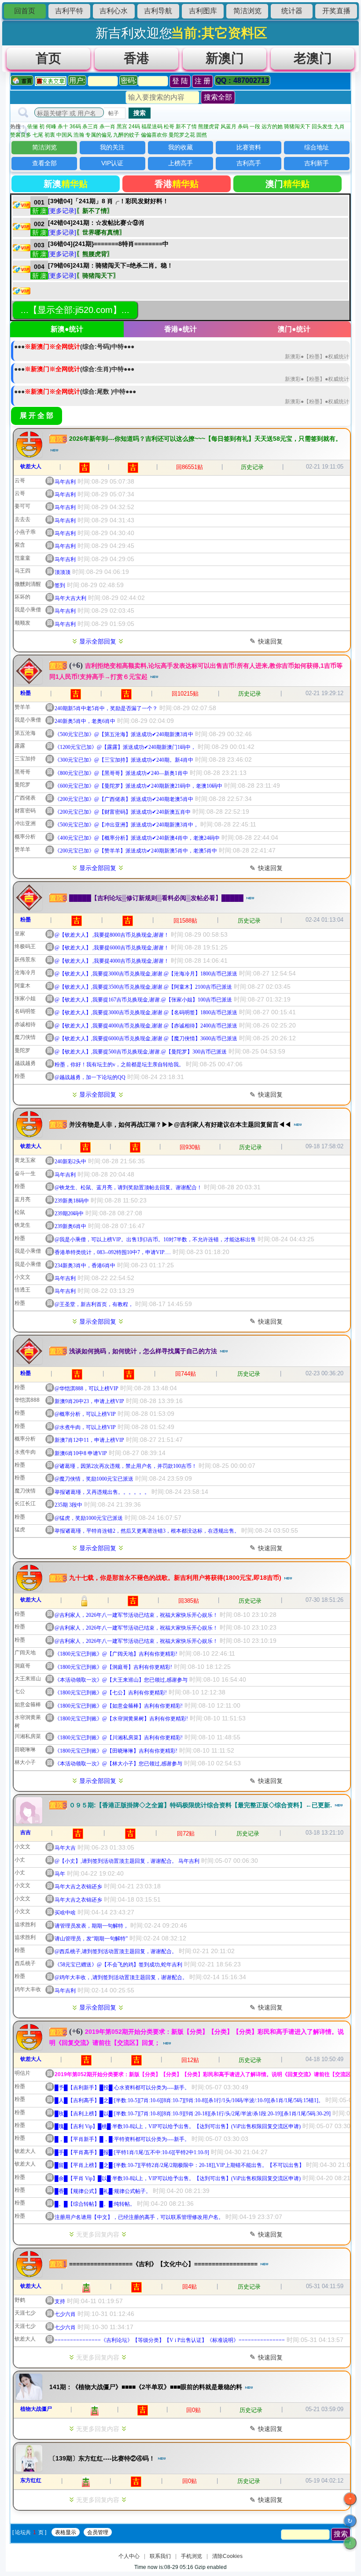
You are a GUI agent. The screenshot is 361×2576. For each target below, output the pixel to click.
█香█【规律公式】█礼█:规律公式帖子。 (103, 2191)
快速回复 (266, 641)
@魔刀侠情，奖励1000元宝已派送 (94, 1479)
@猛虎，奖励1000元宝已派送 (89, 1518)
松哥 (169, 127)
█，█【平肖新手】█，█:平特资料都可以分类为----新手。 (122, 2139)
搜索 (140, 113)
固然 (202, 135)
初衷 (50, 135)
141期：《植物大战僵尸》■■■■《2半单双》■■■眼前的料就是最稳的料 (147, 2387)
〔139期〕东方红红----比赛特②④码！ (103, 2458)
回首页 (25, 11)
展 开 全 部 (37, 415)
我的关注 (112, 147)
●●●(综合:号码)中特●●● (74, 346)
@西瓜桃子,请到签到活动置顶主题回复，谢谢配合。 (116, 1951)
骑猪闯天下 (297, 127)
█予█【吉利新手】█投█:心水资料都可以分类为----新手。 (122, 2088)
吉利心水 (114, 11)
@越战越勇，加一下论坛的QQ (90, 1077)
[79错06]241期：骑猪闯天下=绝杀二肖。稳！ (111, 265)
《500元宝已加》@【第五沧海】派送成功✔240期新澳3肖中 (124, 734)
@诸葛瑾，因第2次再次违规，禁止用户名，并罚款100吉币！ (126, 1466)
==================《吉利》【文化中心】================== (164, 2264)
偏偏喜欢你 (154, 135)
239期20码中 (69, 1214)
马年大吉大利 (70, 598)
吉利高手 (249, 163)
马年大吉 (65, 1848)
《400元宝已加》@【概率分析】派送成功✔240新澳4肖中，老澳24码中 (137, 838)
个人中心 (129, 2556)
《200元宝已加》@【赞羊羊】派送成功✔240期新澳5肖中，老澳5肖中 (136, 851)
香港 (136, 58)
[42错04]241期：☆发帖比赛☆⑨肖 (96, 223)
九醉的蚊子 (126, 135)
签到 (60, 585)
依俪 (33, 127)
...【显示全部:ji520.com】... (75, 310)
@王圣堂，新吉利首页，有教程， (94, 1304)
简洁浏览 (247, 11)
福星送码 (152, 127)
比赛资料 (249, 147)
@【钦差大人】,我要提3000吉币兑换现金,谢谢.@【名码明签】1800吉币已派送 (146, 1013)
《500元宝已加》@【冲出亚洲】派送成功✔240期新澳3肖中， (127, 825)
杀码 (243, 127)
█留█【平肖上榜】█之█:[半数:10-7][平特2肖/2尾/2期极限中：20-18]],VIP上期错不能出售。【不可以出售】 (179, 2165)
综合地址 (317, 147)
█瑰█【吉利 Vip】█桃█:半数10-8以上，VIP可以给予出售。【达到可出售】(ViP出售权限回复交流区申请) (178, 2126)
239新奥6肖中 (70, 1226)
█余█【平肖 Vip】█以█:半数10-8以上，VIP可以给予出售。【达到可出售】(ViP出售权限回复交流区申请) (178, 2178)
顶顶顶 (63, 572)
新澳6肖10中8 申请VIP (81, 1453)
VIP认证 (112, 163)
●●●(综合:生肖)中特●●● (74, 369)
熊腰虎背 (209, 127)
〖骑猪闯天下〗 (98, 275)
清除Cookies (227, 2556)
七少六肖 (65, 2314)
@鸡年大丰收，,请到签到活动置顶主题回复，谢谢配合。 (121, 1977)
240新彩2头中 (70, 1161)
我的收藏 (180, 147)
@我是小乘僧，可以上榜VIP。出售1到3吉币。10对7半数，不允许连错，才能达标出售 (155, 1240)
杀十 (63, 127)
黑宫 (122, 127)
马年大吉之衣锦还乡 (78, 1887)
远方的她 (272, 127)
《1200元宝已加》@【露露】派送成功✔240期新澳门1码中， (125, 747)
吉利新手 (317, 163)
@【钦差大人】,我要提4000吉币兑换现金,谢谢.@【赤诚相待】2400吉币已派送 (146, 1026)
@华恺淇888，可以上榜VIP (87, 1389)
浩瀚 (79, 135)
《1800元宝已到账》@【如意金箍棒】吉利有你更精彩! (119, 1706)
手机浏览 (192, 2556)
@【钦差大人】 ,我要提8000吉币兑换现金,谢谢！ (112, 935)
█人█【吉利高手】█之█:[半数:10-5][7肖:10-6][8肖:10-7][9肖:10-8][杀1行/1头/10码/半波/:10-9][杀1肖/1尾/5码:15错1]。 (189, 2100)
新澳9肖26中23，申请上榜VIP (89, 1401)
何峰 (51, 127)
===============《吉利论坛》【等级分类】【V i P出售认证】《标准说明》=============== (170, 2340)
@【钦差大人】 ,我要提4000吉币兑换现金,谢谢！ (112, 961)
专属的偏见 (99, 135)
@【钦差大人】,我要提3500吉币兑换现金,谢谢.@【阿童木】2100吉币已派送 (143, 987)
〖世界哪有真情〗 (101, 232)
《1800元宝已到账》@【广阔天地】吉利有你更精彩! (116, 1654)
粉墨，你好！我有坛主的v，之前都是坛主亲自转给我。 (119, 1065)
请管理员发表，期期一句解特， (92, 1926)
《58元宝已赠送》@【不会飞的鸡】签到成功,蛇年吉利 (118, 1965)
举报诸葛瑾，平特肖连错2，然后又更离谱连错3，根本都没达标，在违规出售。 (147, 1531)
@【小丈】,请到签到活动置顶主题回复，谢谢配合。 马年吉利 (127, 1861)
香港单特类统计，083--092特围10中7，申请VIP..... (113, 1252)
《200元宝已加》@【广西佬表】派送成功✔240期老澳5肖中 (124, 799)
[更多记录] (62, 211)
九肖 (339, 127)
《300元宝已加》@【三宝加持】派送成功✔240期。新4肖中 (124, 760)
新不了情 (186, 127)
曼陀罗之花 (182, 135)
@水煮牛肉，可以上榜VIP (85, 1427)
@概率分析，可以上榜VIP (85, 1414)
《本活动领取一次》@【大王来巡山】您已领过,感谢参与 (121, 1680)
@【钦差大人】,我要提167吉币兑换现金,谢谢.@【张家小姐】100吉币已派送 (143, 1000)
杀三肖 (90, 127)
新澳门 (225, 58)
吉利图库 (203, 11)
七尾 (38, 135)
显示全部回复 (98, 641)
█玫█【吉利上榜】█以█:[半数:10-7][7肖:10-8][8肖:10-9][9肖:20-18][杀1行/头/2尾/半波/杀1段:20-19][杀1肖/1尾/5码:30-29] (193, 2114)
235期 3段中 (68, 1505)
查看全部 (44, 163)
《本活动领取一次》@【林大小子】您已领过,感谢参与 (118, 1764)
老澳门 (313, 58)
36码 (75, 127)
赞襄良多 (21, 135)
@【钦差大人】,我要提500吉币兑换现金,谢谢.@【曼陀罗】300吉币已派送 (141, 1052)
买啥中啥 (65, 1913)
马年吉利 (65, 482)
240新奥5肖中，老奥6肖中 (85, 721)
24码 (134, 127)
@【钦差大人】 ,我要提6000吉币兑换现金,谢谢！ (112, 948)
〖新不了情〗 (95, 211)
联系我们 (160, 2556)
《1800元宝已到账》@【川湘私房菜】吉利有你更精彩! (119, 1738)
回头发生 (322, 127)
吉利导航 (158, 11)
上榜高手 (180, 163)
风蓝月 (228, 127)
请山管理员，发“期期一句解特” (91, 1939)
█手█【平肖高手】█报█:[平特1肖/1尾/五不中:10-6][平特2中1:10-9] (132, 2152)
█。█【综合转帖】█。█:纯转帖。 (95, 2204)
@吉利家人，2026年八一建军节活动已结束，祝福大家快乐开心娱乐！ (136, 1615)
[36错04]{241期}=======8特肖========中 (108, 244)
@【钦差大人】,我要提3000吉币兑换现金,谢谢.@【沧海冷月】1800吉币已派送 (146, 974)
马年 (60, 1874)
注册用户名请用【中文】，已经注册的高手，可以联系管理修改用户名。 (139, 2217)
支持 (60, 2301)
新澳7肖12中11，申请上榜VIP (89, 1440)
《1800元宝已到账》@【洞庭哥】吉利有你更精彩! (113, 1667)
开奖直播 (336, 11)
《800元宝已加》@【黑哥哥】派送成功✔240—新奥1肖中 (121, 773)
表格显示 (66, 2532)
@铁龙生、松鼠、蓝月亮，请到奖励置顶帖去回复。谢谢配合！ (128, 1187)
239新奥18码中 (72, 1201)
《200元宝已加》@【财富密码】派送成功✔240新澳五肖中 (123, 812)
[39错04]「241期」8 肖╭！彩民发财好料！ (108, 201)
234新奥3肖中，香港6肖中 (85, 1266)
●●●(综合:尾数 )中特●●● (75, 391)
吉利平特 (69, 11)
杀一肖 (107, 127)
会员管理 (98, 2532)
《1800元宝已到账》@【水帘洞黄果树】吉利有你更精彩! (121, 1719)
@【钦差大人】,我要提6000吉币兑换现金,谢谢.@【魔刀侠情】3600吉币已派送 (146, 1039)
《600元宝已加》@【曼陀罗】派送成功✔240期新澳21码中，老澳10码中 (138, 786)
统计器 (292, 11)
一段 (255, 127)
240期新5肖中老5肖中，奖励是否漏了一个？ (106, 708)
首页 (48, 58)
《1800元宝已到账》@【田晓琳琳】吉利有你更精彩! (116, 1751)
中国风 (64, 135)
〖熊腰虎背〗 (95, 254)
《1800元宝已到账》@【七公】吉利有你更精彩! (111, 1693)
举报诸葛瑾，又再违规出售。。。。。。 (102, 1492)
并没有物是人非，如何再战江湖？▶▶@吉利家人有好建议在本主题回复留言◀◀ (181, 1124)
